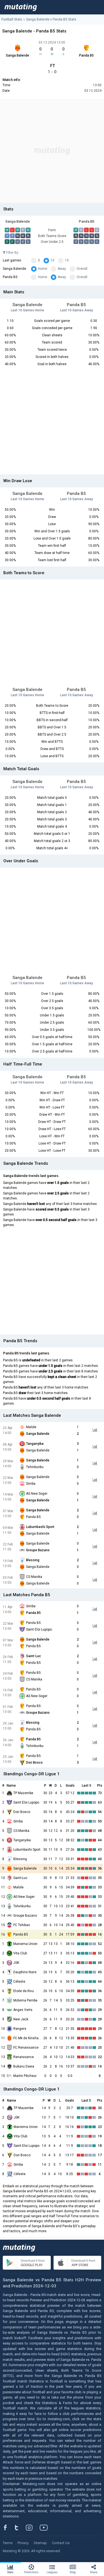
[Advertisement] (52, 151)
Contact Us (61, 2543)
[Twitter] (20, 2527)
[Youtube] (46, 2527)
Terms (8, 2543)
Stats (10, 2572)
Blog (73, 2572)
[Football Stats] (21, 7)
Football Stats (12, 19)
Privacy (23, 2543)
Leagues (52, 2572)
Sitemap (40, 2543)
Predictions (31, 2572)
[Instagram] (33, 2527)
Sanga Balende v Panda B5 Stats (51, 19)
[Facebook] (8, 2527)
